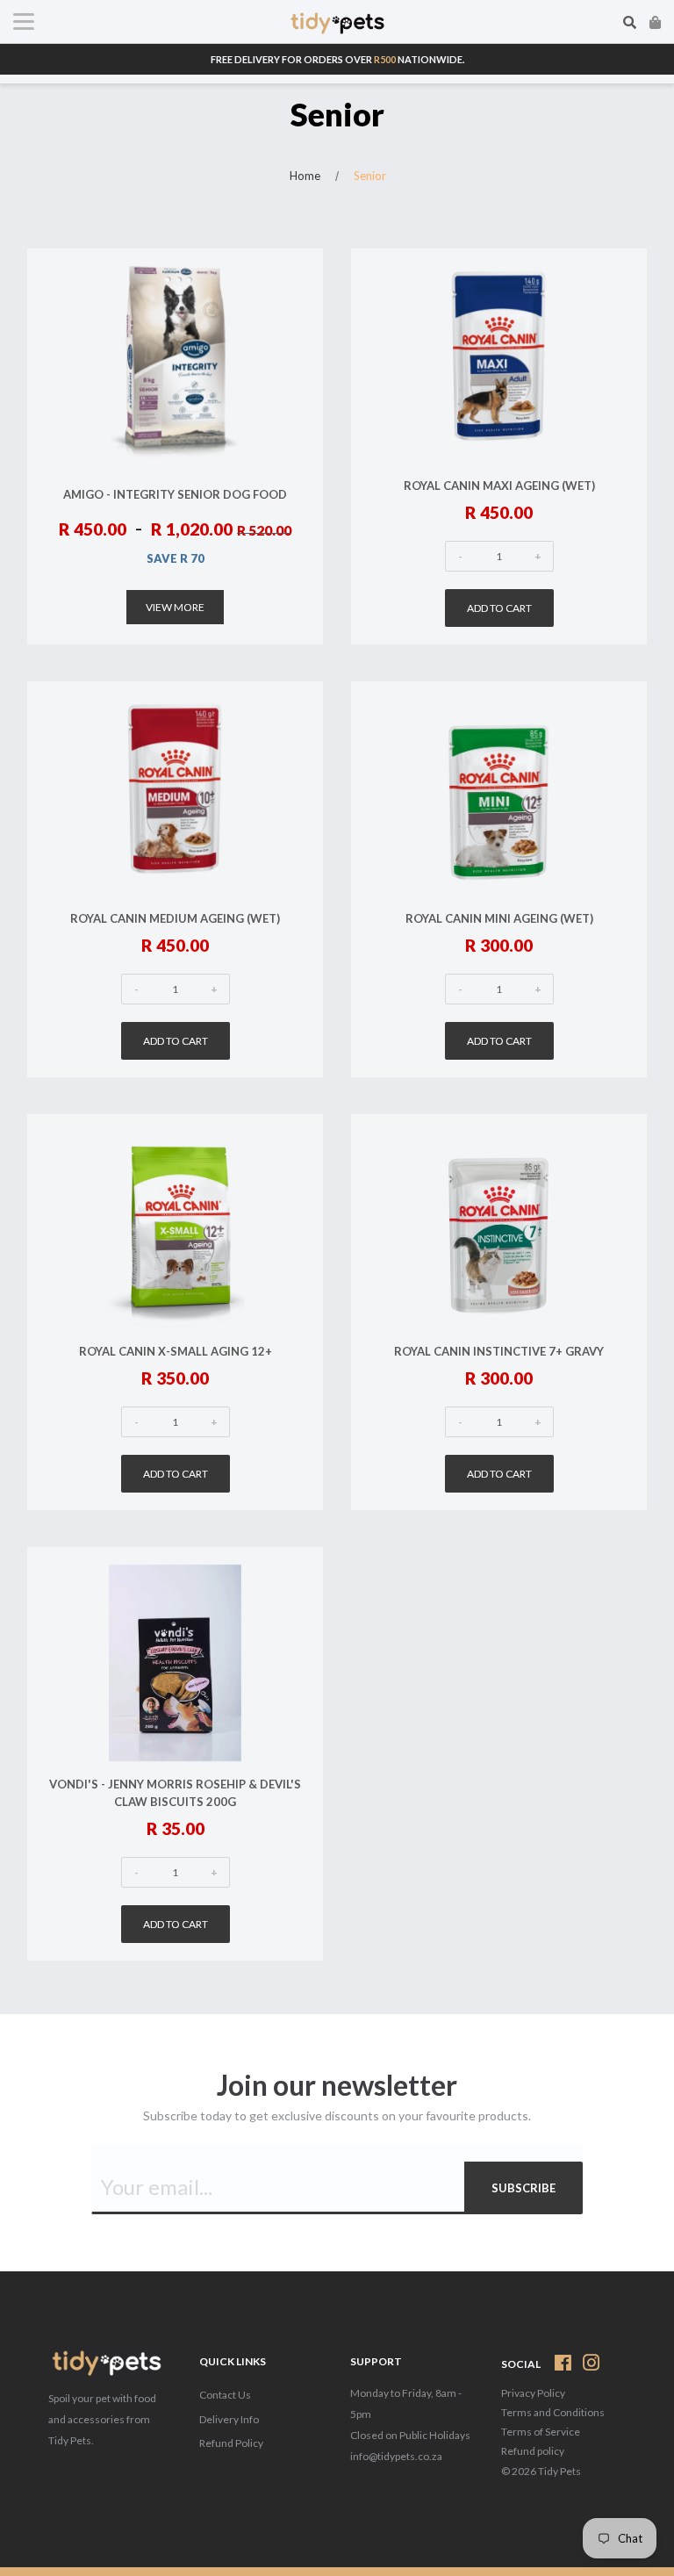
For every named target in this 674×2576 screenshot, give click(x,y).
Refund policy (533, 2451)
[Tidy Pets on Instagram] (592, 2366)
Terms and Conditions (553, 2412)
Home (305, 176)
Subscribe (523, 2188)
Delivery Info (229, 2419)
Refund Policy (231, 2443)
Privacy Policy (533, 2393)
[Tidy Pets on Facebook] (563, 2366)
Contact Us (225, 2395)
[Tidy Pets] (105, 2365)
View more (175, 607)
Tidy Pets (559, 2471)
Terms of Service (541, 2432)
